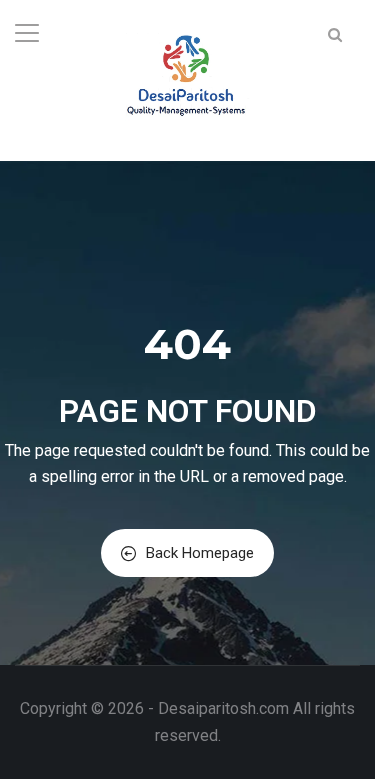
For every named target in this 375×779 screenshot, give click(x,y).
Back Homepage (200, 553)
